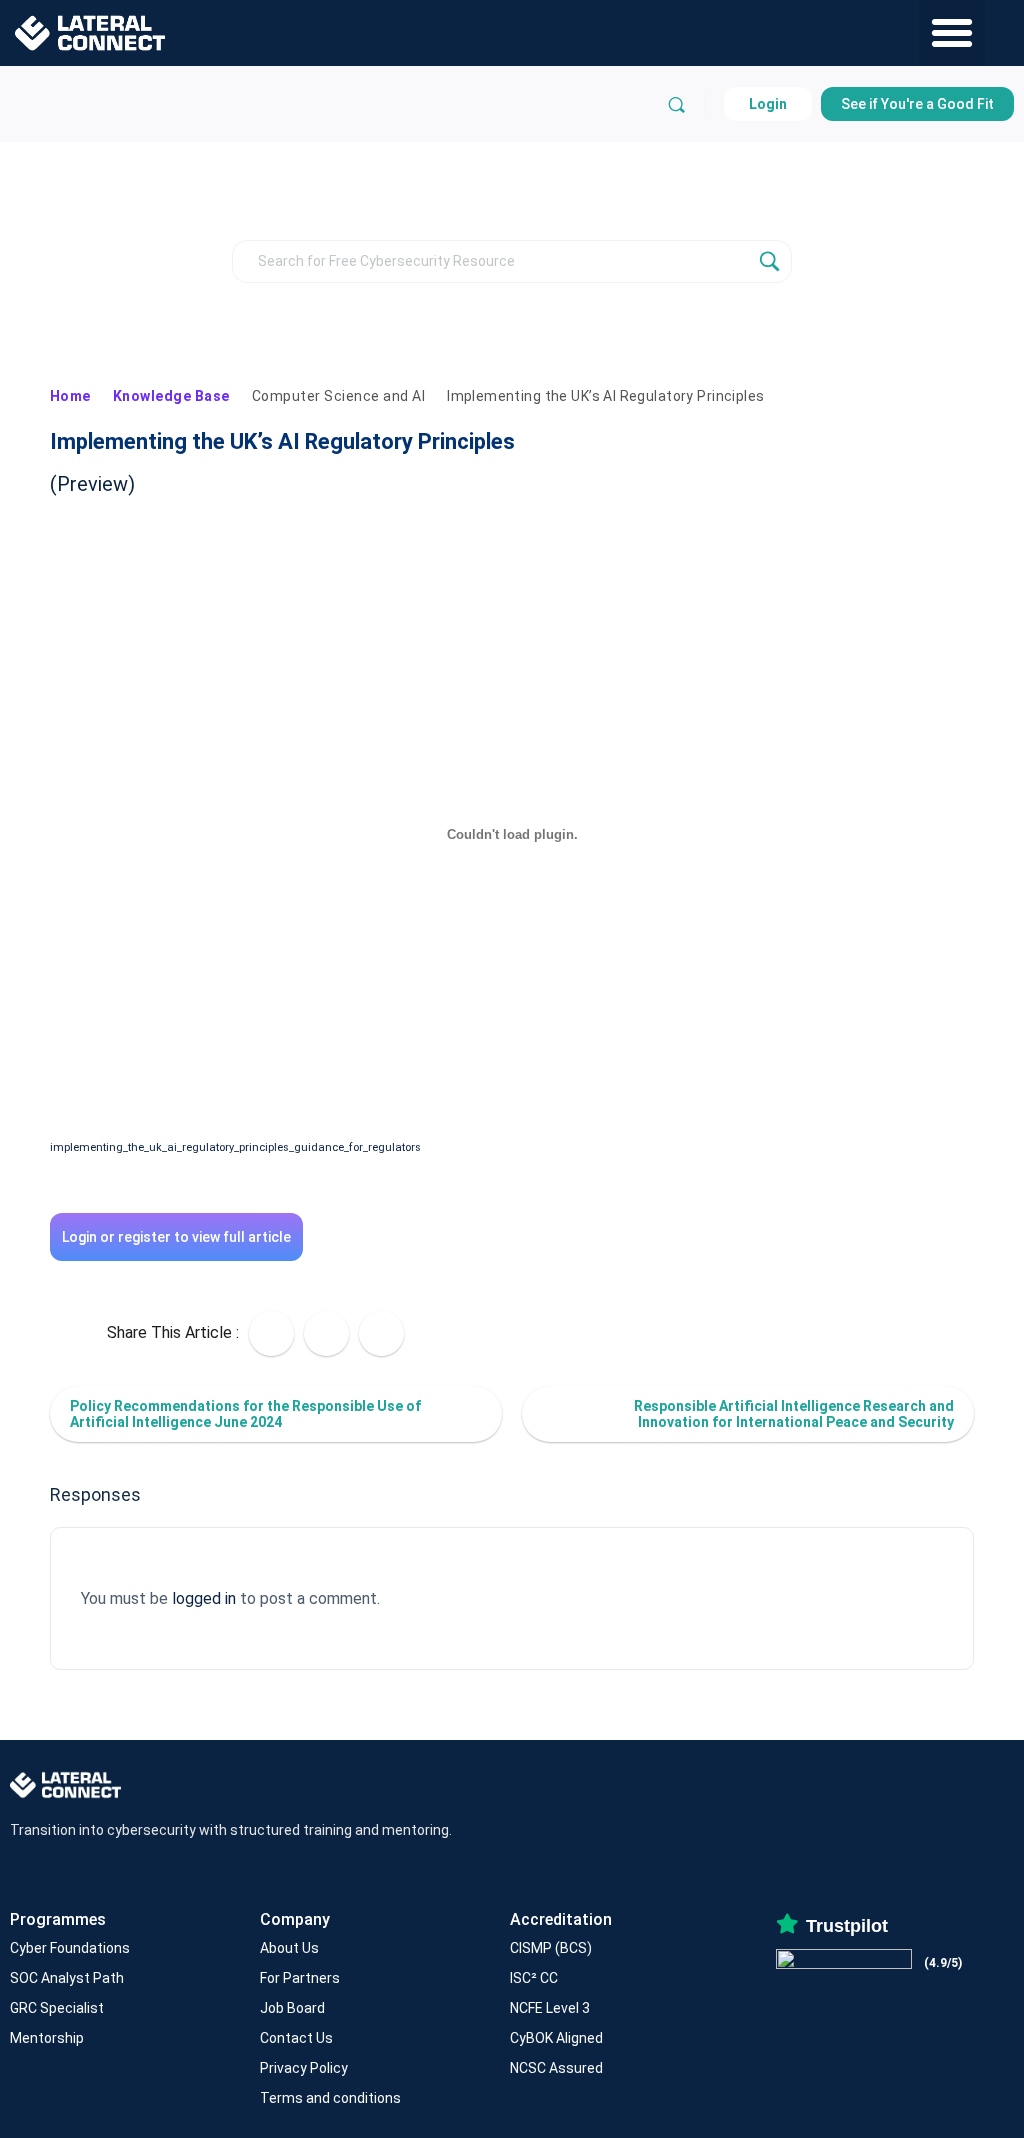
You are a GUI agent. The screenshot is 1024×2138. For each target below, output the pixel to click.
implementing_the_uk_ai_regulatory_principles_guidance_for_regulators (235, 1147)
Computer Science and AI (338, 396)
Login (768, 104)
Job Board (292, 2008)
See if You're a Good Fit (917, 104)
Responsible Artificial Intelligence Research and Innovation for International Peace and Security (794, 1414)
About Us (289, 1948)
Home (70, 396)
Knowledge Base (171, 396)
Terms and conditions (330, 2098)
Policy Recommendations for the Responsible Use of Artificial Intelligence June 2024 (245, 1414)
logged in (204, 1598)
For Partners (300, 1978)
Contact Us (296, 2038)
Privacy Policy (304, 2068)
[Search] (676, 104)
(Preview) (92, 484)
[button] (952, 33)
